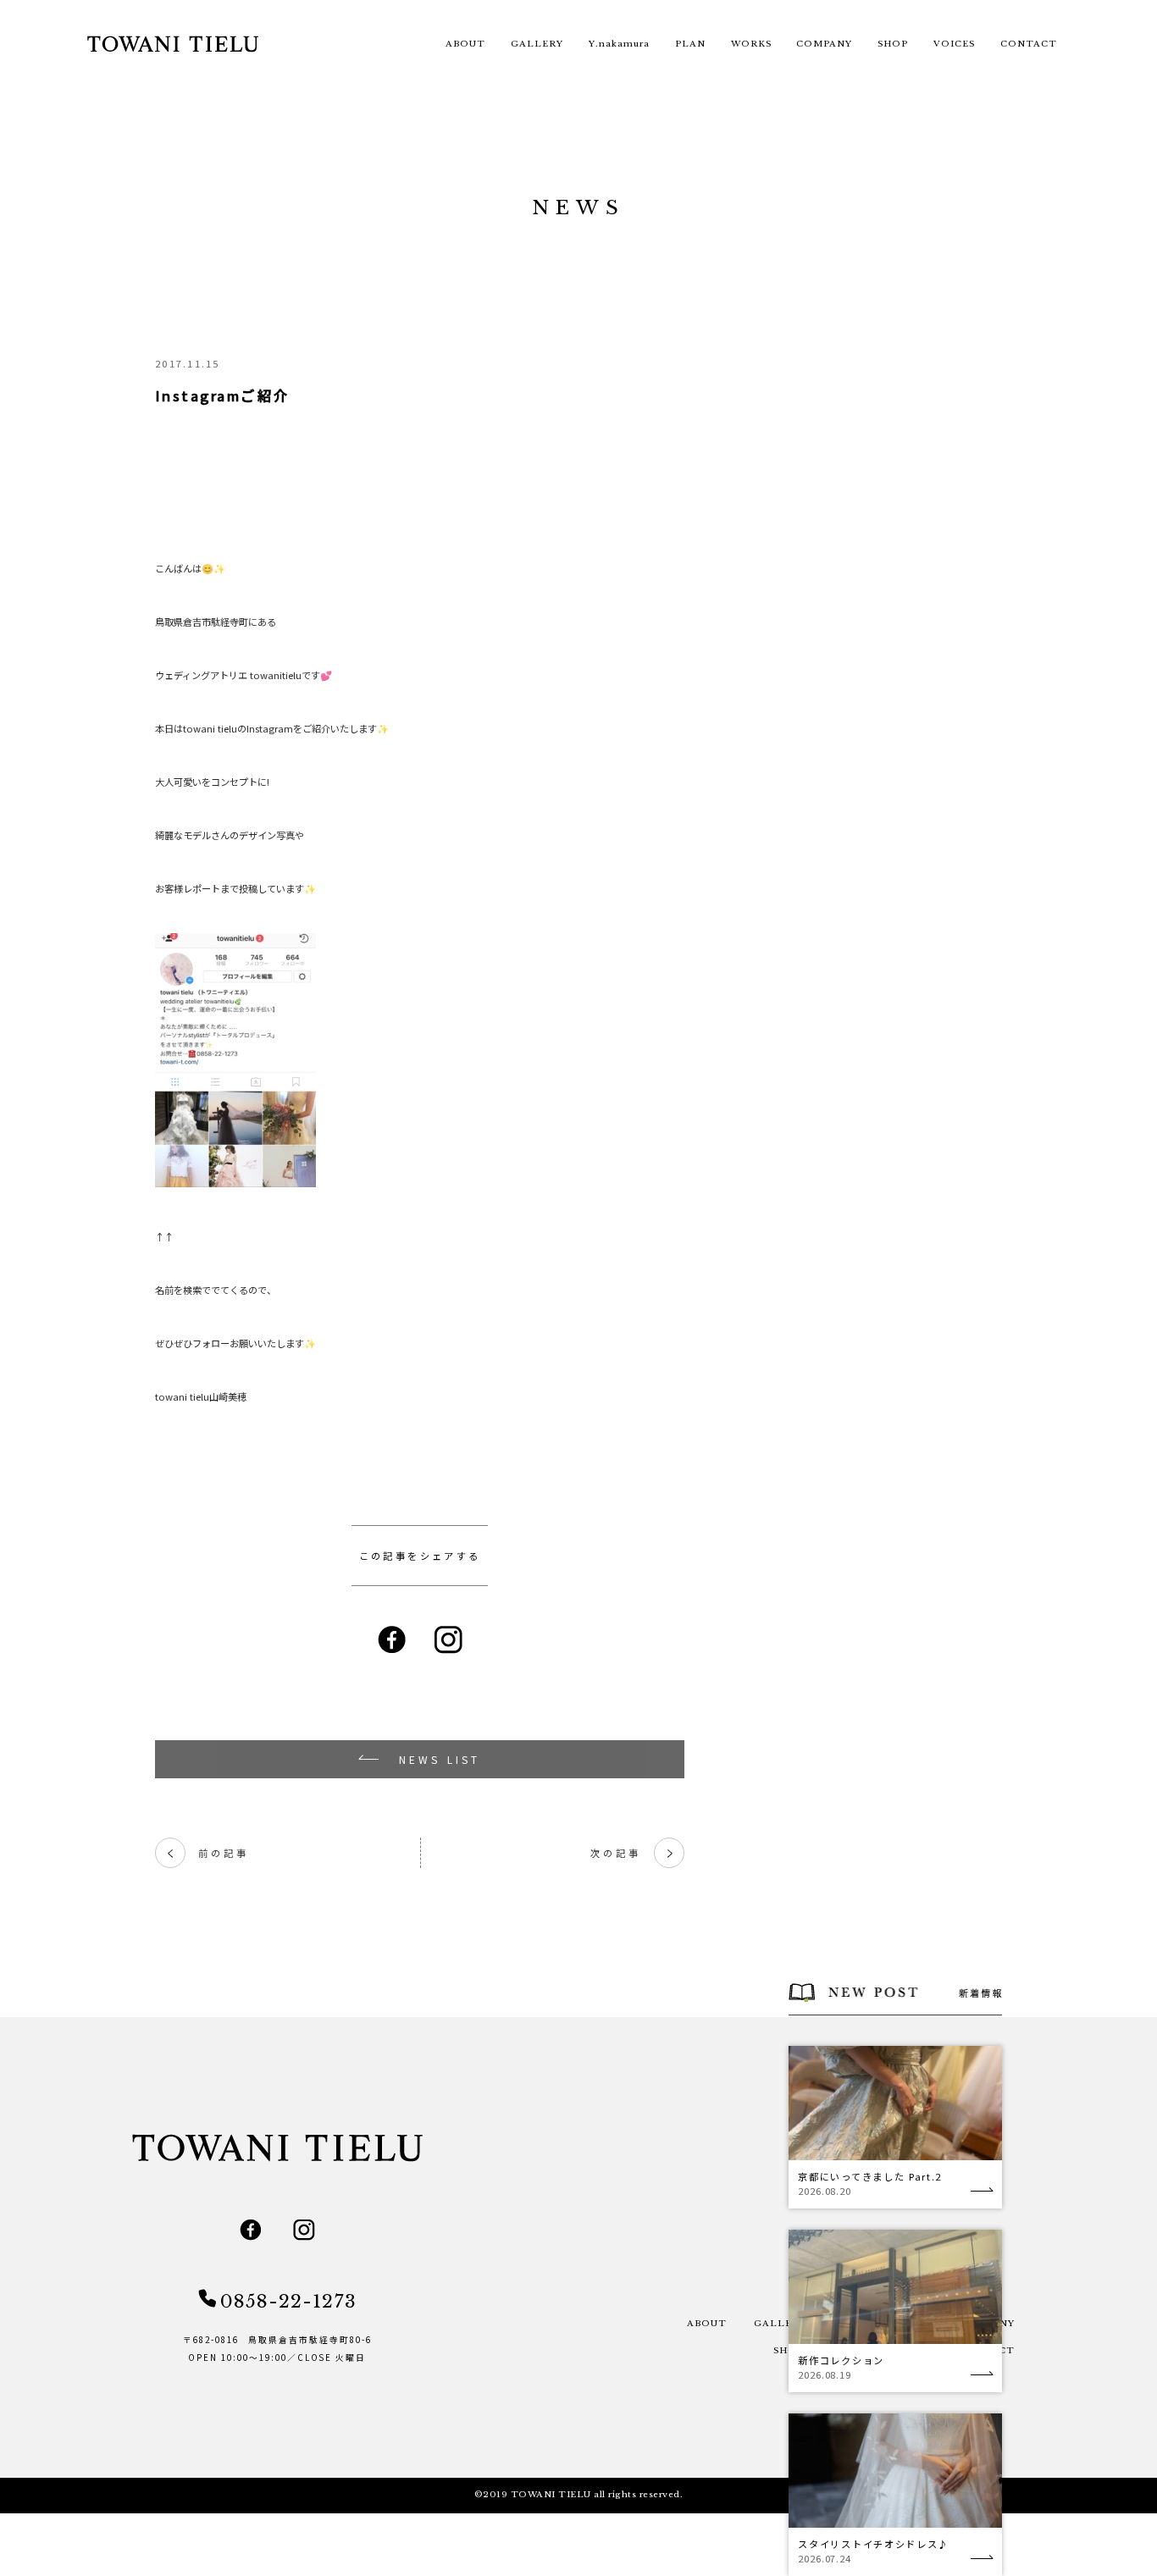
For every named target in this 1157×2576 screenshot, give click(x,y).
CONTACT (1029, 44)
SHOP (893, 44)
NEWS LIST (440, 1759)
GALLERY (537, 44)
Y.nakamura (619, 44)
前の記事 (208, 1853)
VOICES (954, 44)
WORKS (751, 44)
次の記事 (632, 1853)
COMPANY (824, 44)
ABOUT (465, 44)
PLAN (690, 44)
